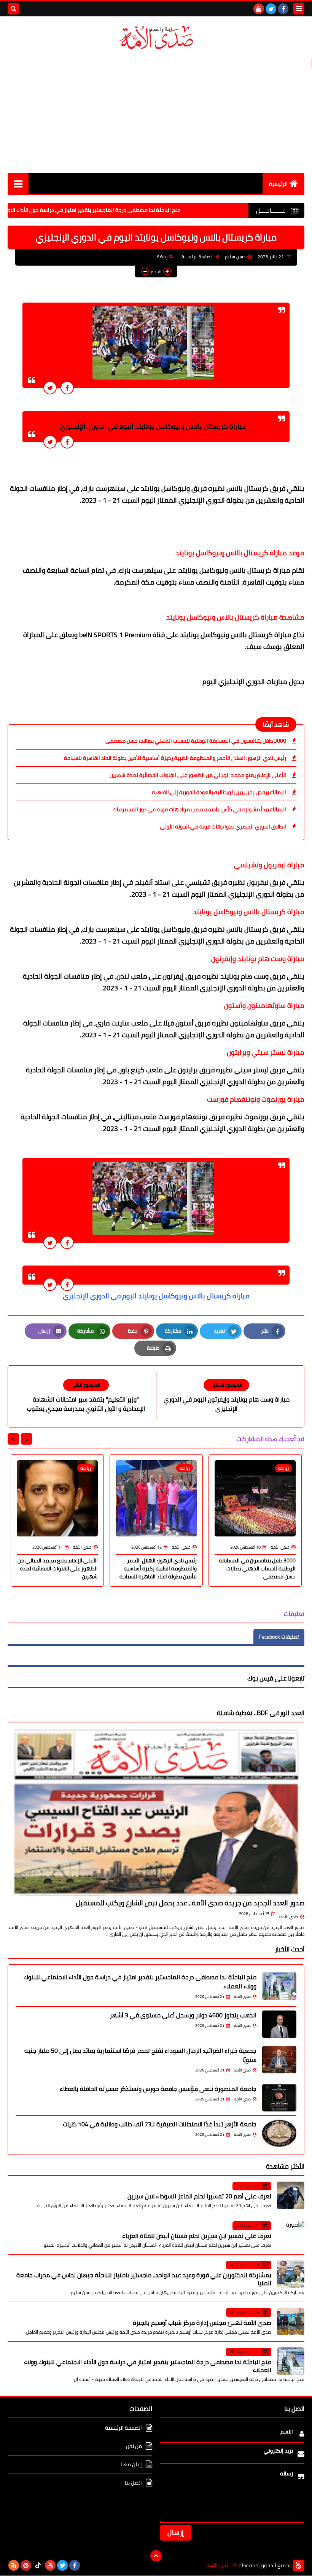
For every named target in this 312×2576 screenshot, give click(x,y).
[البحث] (13, 9)
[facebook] (283, 9)
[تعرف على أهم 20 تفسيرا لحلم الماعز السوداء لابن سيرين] (291, 2195)
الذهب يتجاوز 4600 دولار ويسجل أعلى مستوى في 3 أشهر (183, 2015)
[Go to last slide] (27, 1439)
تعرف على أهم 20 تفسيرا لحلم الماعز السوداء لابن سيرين (199, 2196)
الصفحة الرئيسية (197, 257)
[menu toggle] (299, 9)
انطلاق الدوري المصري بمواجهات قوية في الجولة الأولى (223, 827)
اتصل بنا (133, 2483)
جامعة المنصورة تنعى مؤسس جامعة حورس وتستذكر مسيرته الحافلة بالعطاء (158, 2089)
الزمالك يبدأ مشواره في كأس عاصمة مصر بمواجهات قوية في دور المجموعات (199, 809)
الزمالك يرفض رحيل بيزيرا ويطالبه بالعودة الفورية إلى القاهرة (219, 792)
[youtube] (259, 9)
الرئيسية (278, 184)
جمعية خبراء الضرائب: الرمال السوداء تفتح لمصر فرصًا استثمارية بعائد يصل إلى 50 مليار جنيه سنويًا (140, 2055)
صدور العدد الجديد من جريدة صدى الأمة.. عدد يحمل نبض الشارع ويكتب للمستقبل (190, 1903)
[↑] (156, 2556)
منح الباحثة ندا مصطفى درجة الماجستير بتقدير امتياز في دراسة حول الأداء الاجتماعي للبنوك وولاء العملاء (140, 1982)
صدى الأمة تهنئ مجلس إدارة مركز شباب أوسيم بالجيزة (202, 2323)
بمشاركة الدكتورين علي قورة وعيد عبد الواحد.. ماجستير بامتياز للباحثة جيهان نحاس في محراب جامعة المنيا (144, 2279)
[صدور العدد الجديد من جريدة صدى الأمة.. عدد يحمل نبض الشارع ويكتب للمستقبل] (156, 1812)
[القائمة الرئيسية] (18, 183)
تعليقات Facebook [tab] (279, 1637)
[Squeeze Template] (299, 2565)
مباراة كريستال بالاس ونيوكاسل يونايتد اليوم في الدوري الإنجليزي (156, 1296)
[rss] (14, 2565)
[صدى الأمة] (156, 38)
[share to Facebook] (67, 388)
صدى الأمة (289, 1917)
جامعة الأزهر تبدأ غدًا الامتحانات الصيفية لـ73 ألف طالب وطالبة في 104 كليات (160, 2124)
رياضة (162, 257)
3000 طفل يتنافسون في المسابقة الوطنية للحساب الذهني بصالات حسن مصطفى (196, 741)
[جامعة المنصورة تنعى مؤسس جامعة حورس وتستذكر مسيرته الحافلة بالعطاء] (279, 2098)
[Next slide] (13, 1439)
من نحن (134, 2446)
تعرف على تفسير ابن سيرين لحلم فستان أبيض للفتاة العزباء (197, 2236)
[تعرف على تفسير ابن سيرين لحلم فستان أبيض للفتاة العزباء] (291, 2235)
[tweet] (50, 388)
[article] (86, 1396)
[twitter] (271, 9)
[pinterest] (26, 2565)
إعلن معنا (131, 2464)
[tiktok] (38, 2565)
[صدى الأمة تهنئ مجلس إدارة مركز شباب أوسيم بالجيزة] (291, 2321)
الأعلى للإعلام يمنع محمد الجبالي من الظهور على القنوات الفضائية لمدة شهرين (198, 775)
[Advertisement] (156, 112)
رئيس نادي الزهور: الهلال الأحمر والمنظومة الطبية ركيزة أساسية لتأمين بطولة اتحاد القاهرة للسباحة (175, 758)
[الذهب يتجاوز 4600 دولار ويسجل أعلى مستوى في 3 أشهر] (279, 2024)
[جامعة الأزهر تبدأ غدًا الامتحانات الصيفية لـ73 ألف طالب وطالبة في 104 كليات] (279, 2133)
